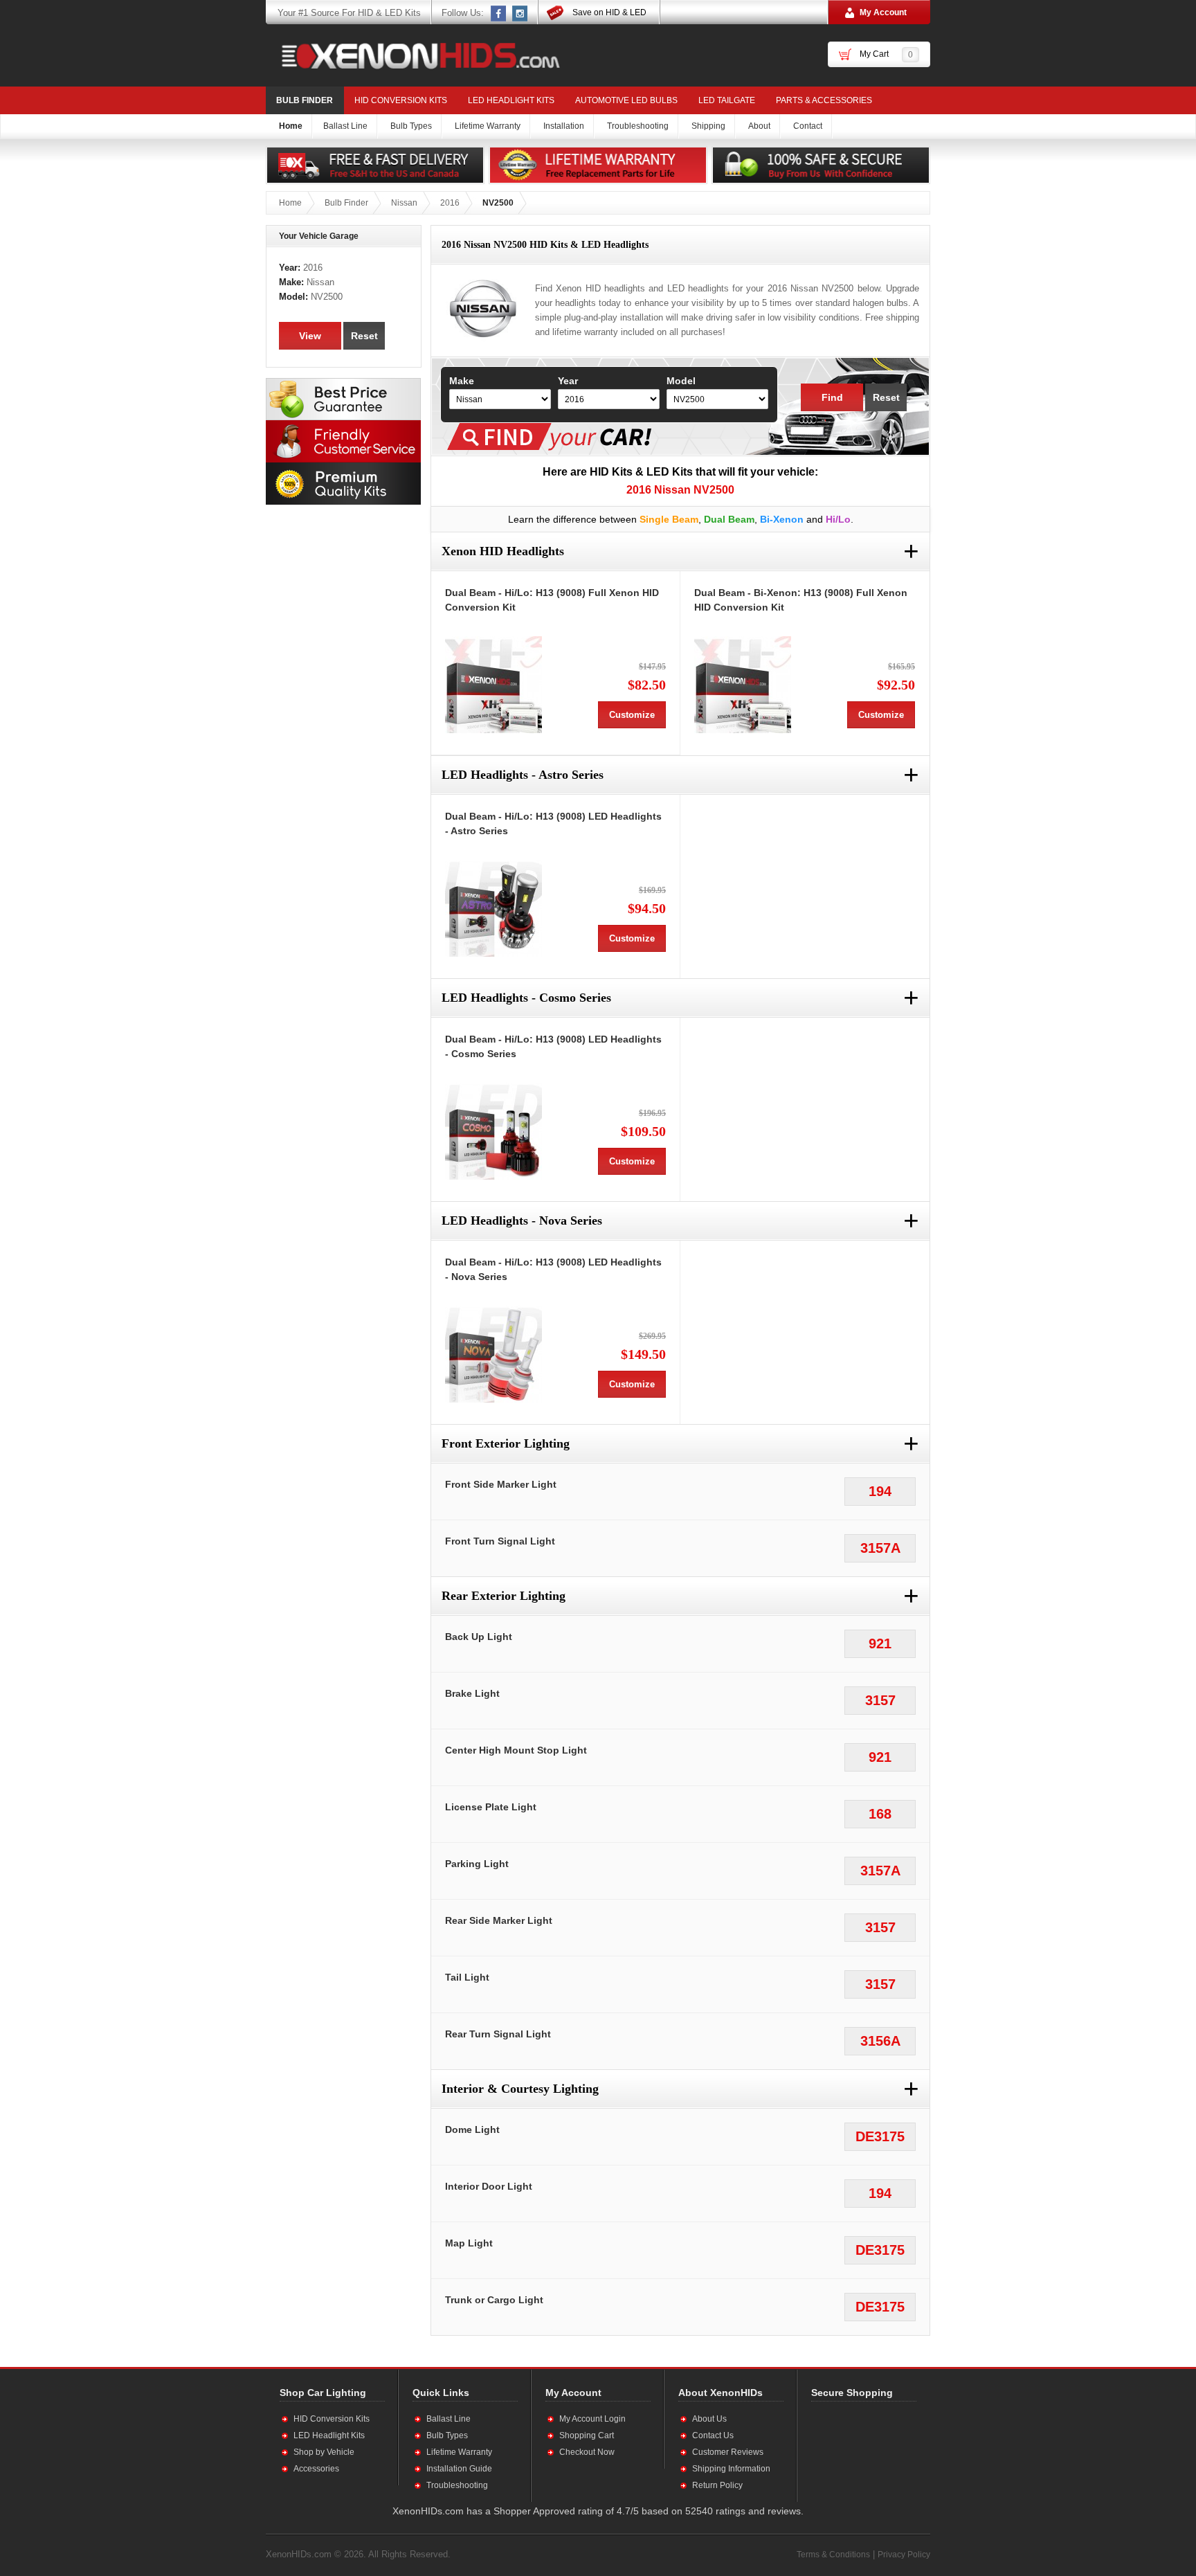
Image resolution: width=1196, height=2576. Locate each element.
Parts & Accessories (824, 100)
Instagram (520, 13)
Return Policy (717, 2485)
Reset (886, 397)
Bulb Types (447, 2435)
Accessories (316, 2469)
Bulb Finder (305, 100)
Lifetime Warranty (459, 2452)
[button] (856, 2451)
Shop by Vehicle (324, 2452)
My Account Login (592, 2419)
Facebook (499, 13)
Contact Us (713, 2435)
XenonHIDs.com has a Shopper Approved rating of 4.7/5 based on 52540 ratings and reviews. (598, 2511)
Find (832, 397)
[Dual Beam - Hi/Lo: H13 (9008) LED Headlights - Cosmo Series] (493, 1131)
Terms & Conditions (833, 2555)
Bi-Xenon (782, 519)
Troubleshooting (457, 2485)
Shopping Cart (587, 2435)
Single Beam (669, 519)
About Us (709, 2419)
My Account (883, 12)
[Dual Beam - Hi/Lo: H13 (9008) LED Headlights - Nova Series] (493, 1354)
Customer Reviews (728, 2452)
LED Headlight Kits (511, 100)
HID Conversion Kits (401, 100)
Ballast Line (448, 2419)
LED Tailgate (727, 100)
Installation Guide (459, 2469)
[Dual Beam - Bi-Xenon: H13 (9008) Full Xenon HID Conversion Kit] (743, 685)
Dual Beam (729, 519)
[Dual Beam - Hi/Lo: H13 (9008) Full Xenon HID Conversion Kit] (493, 685)
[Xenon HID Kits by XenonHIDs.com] (414, 55)
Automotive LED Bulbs (626, 100)
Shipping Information (731, 2469)
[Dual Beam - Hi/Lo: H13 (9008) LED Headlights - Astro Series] (493, 908)
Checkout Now (587, 2452)
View (310, 336)
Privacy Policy (904, 2555)
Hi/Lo (838, 519)
